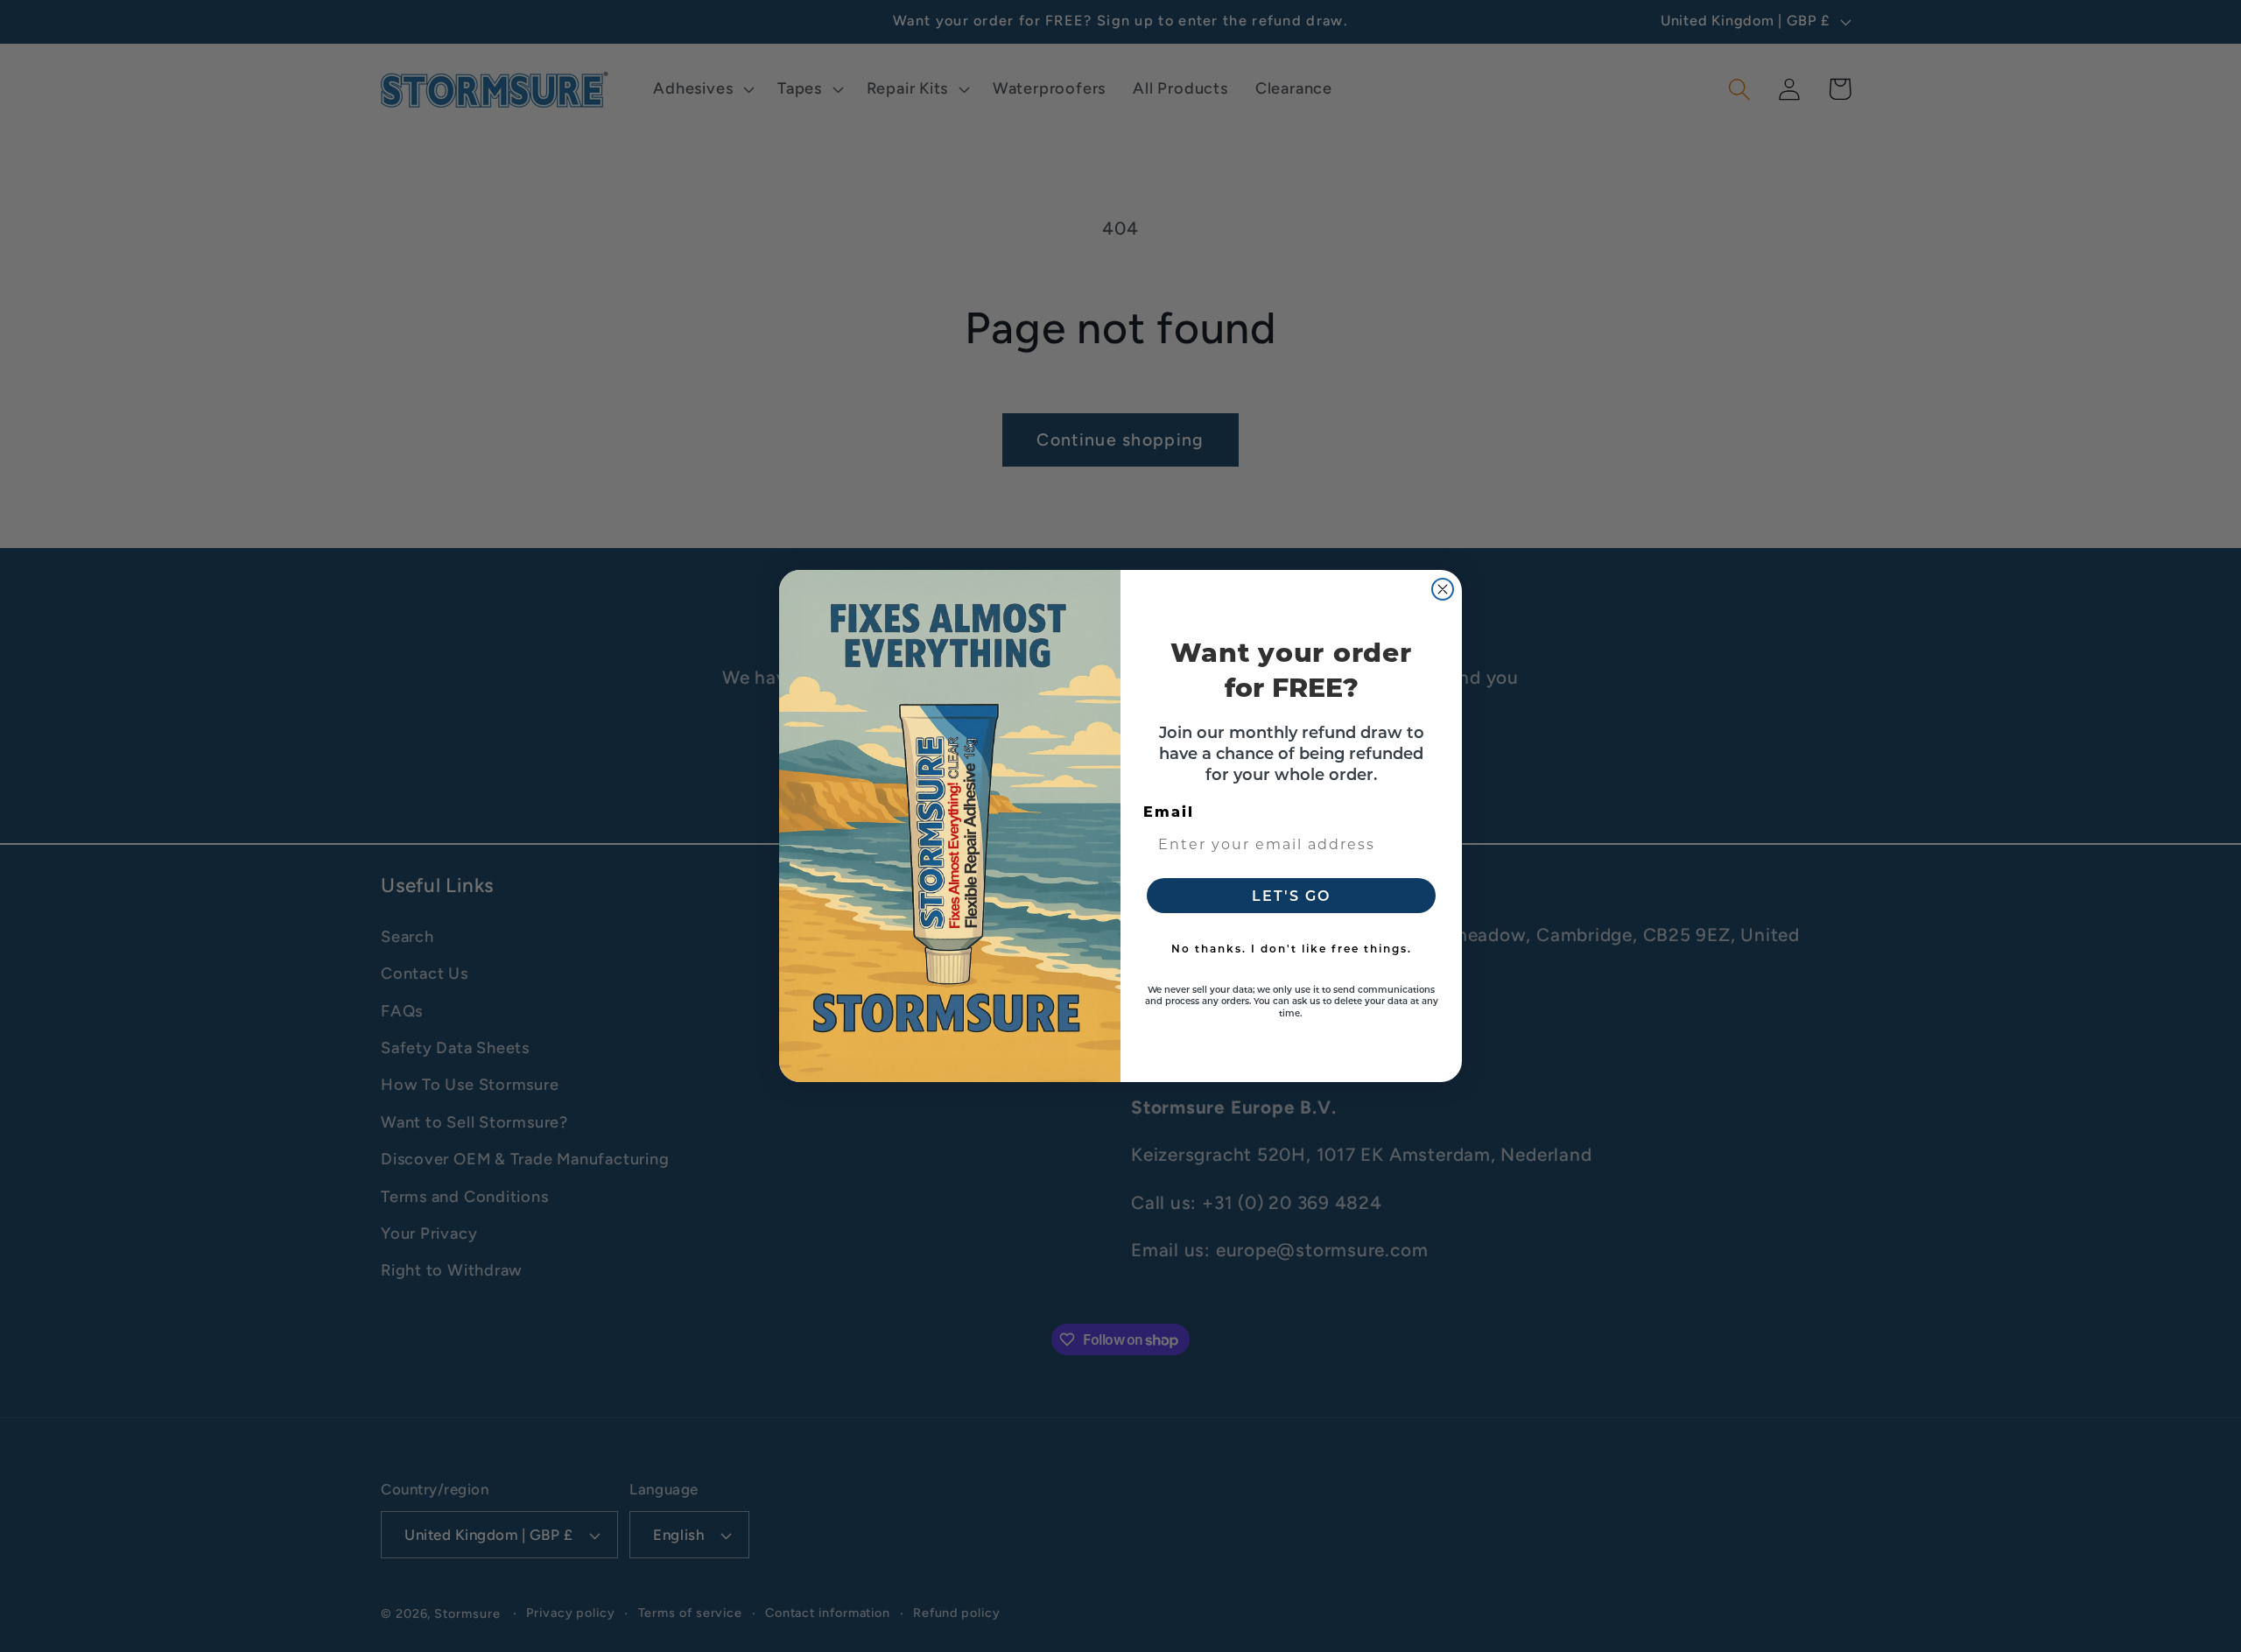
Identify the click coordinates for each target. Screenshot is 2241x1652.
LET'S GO (1291, 895)
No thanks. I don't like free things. (1292, 948)
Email (1169, 811)
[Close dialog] (1443, 589)
